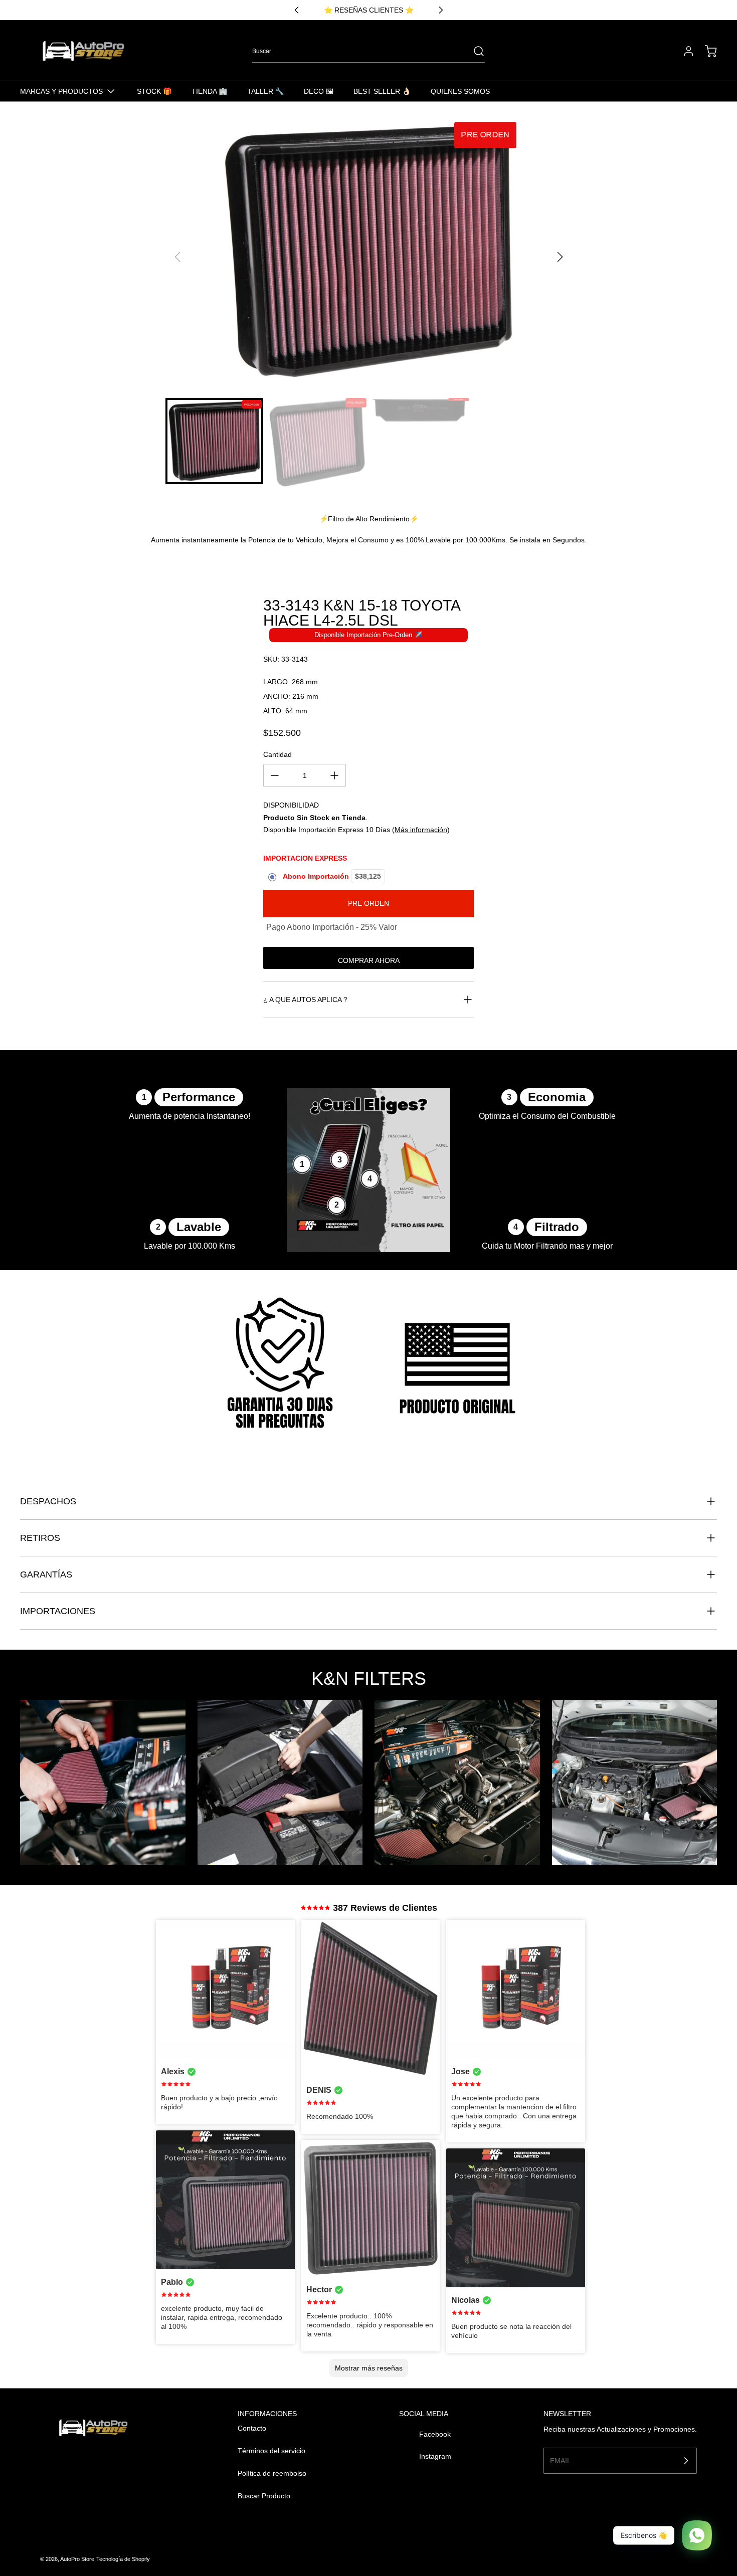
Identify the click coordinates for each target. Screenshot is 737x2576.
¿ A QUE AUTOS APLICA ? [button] (305, 1000)
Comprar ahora (369, 960)
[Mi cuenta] (684, 51)
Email (561, 2460)
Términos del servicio (271, 2451)
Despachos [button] (48, 1501)
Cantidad (278, 754)
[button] (560, 257)
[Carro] (706, 51)
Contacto (252, 2428)
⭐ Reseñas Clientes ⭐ (369, 10)
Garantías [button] (46, 1574)
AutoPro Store (77, 2559)
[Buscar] (474, 51)
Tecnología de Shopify (123, 2559)
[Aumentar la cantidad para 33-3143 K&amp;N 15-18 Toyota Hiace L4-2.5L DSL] (334, 775)
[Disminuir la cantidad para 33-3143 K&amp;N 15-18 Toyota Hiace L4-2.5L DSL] (275, 775)
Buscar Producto (264, 2496)
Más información (421, 830)
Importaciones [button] (58, 1611)
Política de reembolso (272, 2473)
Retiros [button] (40, 1538)
